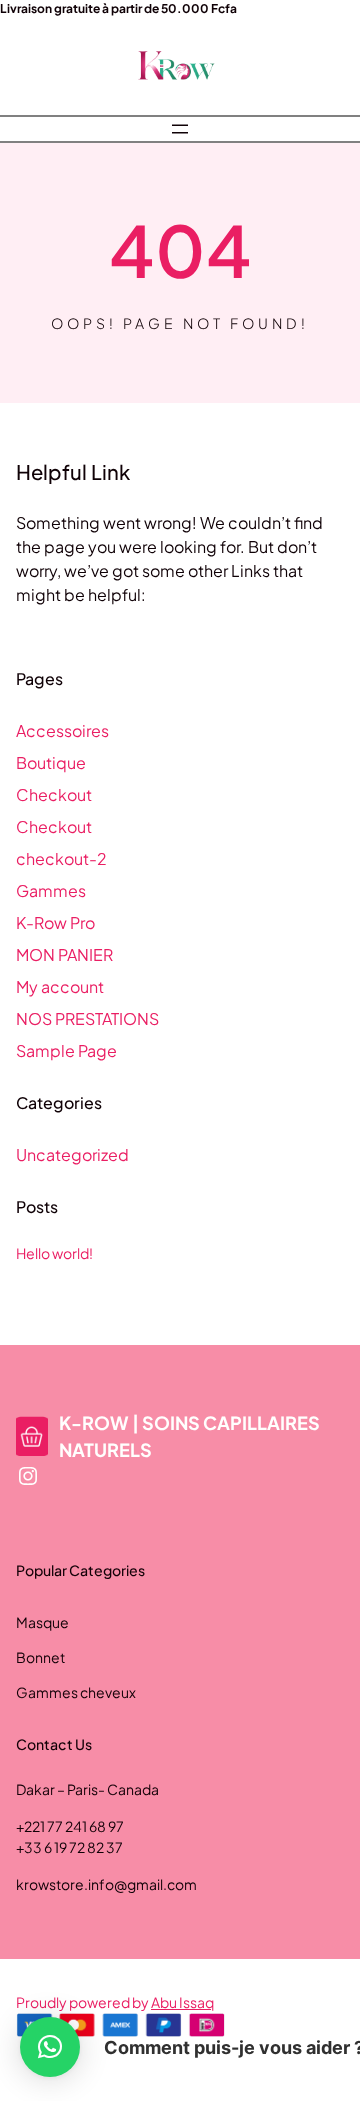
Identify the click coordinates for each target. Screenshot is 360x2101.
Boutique (51, 762)
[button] (50, 2047)
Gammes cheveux (76, 1692)
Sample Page (66, 1050)
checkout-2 (61, 858)
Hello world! (54, 1253)
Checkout (54, 794)
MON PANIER (64, 954)
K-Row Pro (55, 922)
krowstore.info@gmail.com (106, 1884)
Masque (42, 1622)
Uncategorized (72, 1154)
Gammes (51, 890)
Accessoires (62, 730)
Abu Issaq (182, 2002)
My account (60, 986)
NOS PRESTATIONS (87, 1018)
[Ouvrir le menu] (180, 129)
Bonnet (40, 1657)
